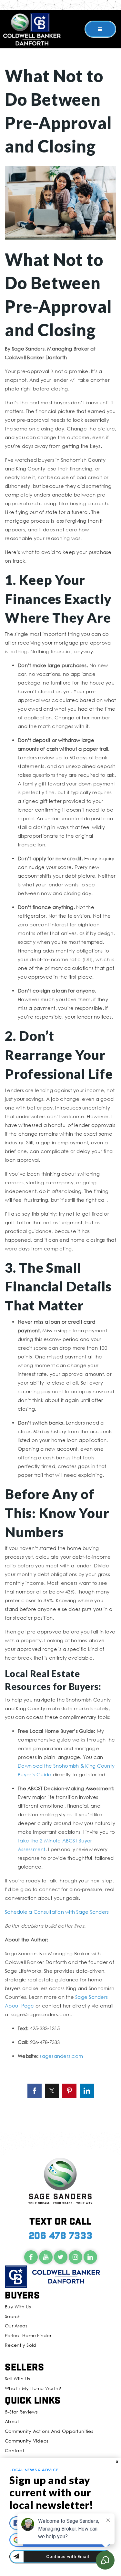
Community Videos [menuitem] (26, 2441)
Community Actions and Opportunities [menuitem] (49, 2431)
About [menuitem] (12, 2421)
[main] (60, 1066)
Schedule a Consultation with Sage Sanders (57, 1912)
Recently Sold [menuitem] (20, 2345)
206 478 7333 (61, 2235)
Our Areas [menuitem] (16, 2326)
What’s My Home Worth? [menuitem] (33, 2388)
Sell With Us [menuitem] (17, 2379)
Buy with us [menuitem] (18, 2307)
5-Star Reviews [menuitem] (21, 2412)
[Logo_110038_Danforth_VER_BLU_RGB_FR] (32, 28)
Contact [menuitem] (15, 2450)
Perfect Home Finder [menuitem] (28, 2335)
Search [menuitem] (13, 2316)
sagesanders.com (61, 2056)
